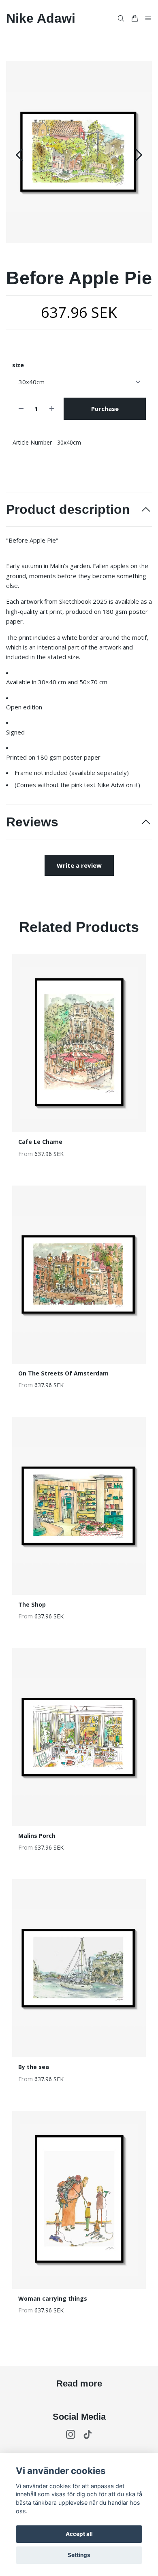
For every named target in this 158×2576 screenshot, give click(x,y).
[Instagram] (71, 2434)
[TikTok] (88, 2434)
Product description (68, 509)
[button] (139, 155)
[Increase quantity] (52, 409)
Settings (79, 2555)
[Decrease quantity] (21, 409)
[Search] (121, 18)
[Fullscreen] (79, 152)
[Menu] (148, 18)
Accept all (79, 2534)
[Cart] (135, 18)
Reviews (32, 822)
